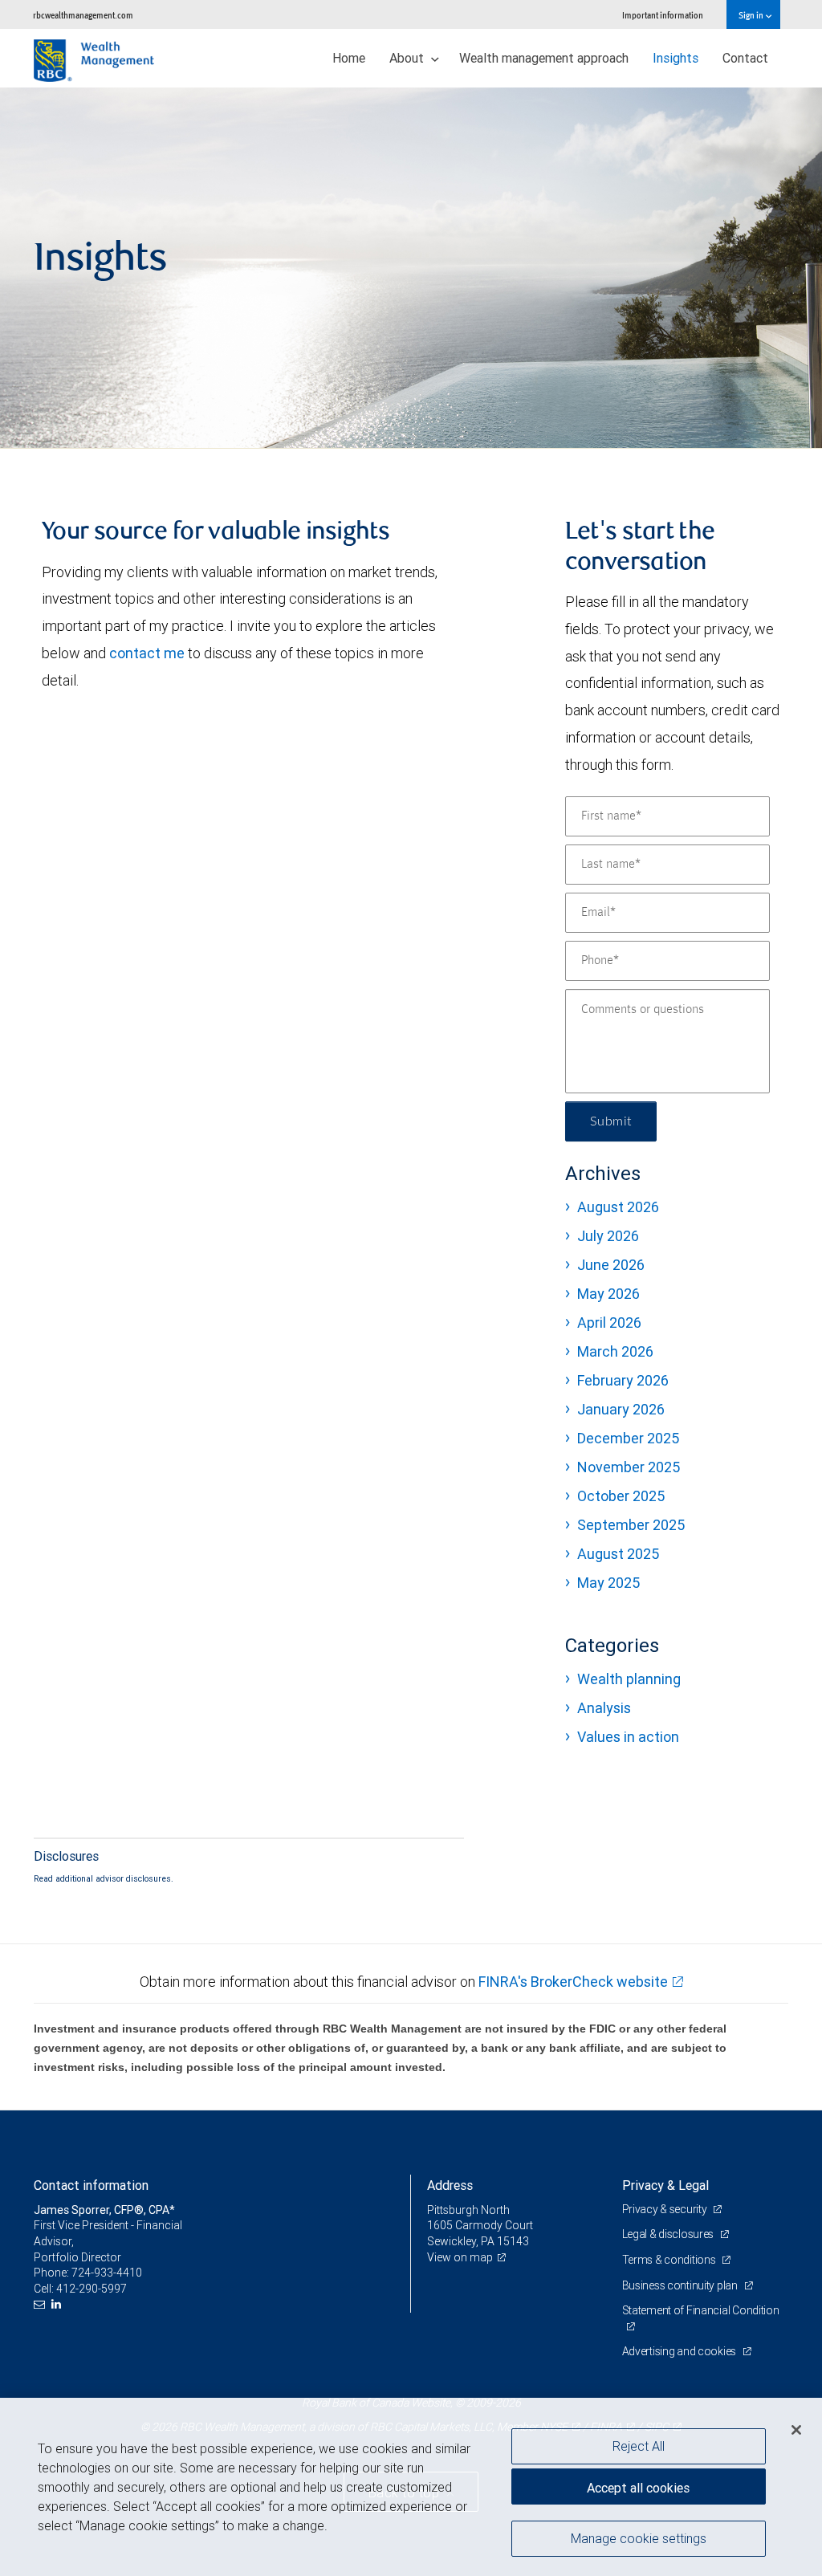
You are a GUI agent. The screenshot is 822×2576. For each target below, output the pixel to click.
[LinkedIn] (58, 2304)
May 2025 (608, 1583)
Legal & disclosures (669, 2234)
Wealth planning (629, 1679)
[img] (411, 268)
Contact (745, 58)
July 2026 (608, 1236)
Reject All (639, 2446)
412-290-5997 (92, 2289)
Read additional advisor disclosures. (104, 1878)
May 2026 (608, 1294)
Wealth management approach (544, 58)
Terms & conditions (670, 2260)
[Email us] (41, 2304)
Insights (676, 58)
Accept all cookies (638, 2488)
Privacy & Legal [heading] (665, 2185)
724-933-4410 (107, 2273)
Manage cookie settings (639, 2538)
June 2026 (611, 1265)
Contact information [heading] (91, 2185)
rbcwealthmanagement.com (83, 15)
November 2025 (629, 1467)
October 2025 (621, 1496)
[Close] (796, 2430)
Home (349, 58)
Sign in (752, 15)
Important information (663, 15)
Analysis (604, 1708)
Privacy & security (666, 2209)
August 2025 (618, 1554)
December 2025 (628, 1438)
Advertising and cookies (680, 2351)
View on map (460, 2257)
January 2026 (621, 1409)
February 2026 (623, 1380)
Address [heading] (450, 2185)
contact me (147, 653)
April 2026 (609, 1323)
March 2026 (615, 1351)
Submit (611, 1121)
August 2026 (618, 1207)
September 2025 (631, 1525)
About (408, 58)
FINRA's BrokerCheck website (573, 1982)
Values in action (628, 1737)
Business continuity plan (681, 2285)
